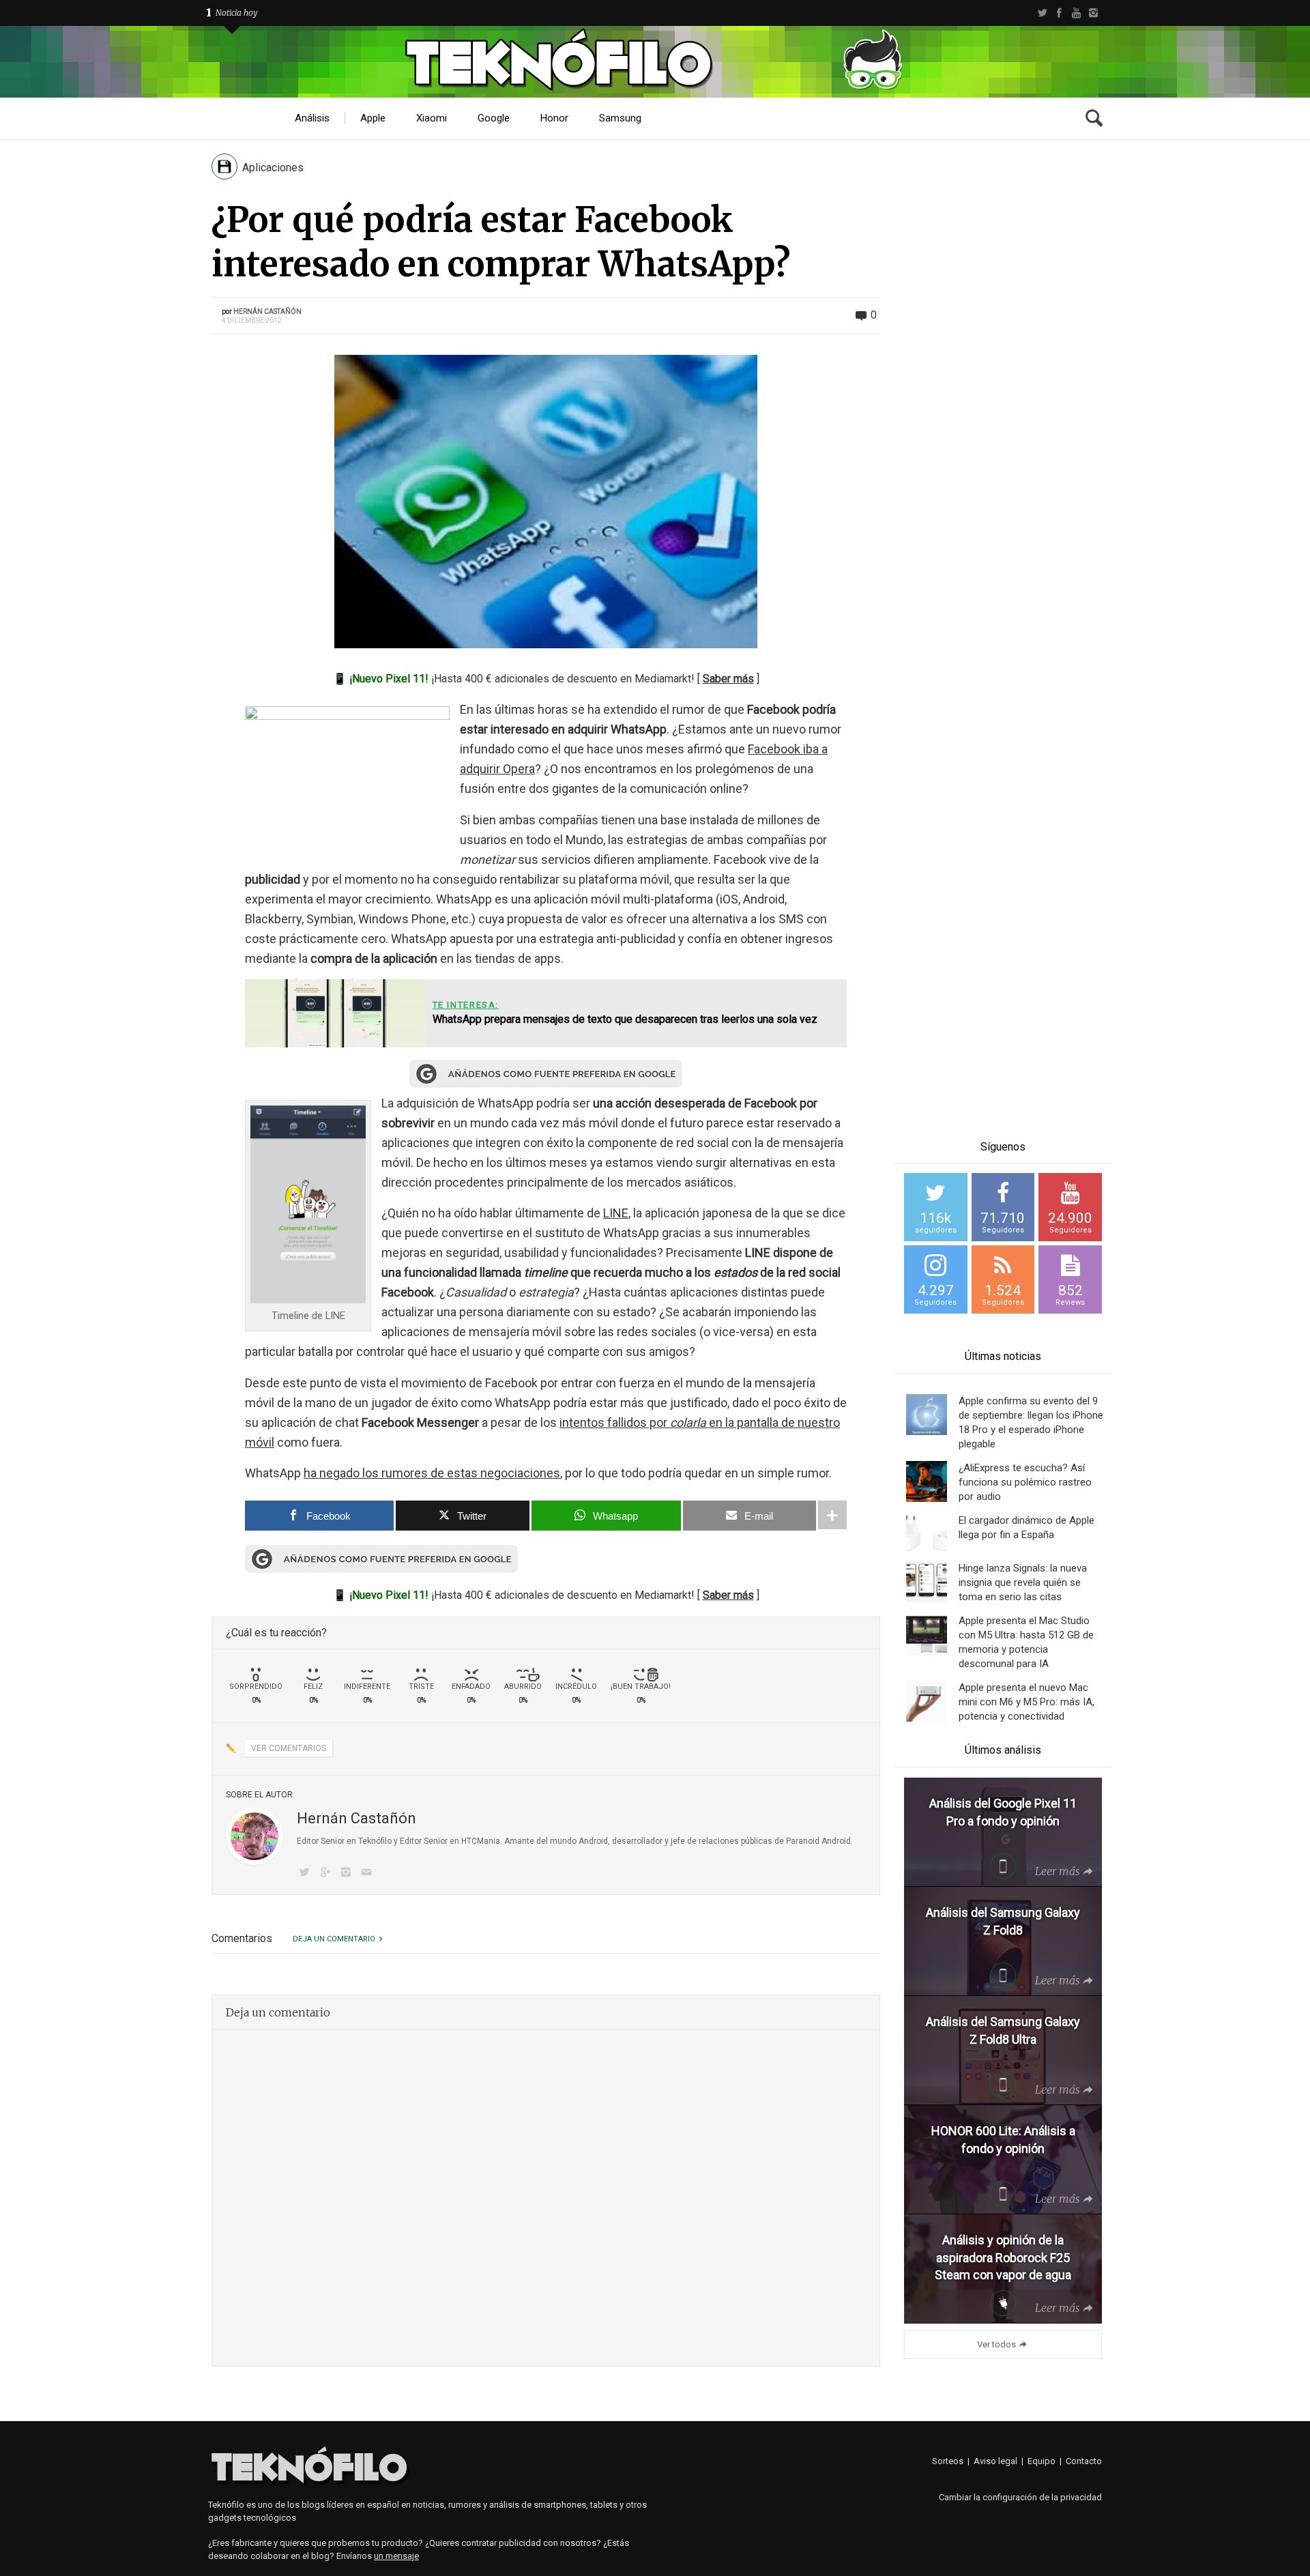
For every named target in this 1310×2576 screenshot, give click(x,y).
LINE (616, 1213)
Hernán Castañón (267, 312)
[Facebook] (1059, 13)
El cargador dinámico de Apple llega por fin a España (1027, 1528)
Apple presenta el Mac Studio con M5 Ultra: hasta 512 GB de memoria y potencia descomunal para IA (1026, 1642)
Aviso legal (995, 2461)
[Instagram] (1093, 13)
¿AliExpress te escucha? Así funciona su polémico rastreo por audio (1025, 1482)
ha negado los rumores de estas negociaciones (432, 1473)
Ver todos (996, 2344)
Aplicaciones (273, 168)
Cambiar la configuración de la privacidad (1020, 2497)
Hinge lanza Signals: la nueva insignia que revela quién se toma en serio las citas (1023, 1582)
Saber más (728, 679)
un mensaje (396, 2556)
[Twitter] (1042, 13)
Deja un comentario (334, 1939)
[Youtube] (1076, 13)
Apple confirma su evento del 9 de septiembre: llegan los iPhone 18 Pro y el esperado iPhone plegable (1031, 1422)
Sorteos (948, 2461)
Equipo (1042, 2461)
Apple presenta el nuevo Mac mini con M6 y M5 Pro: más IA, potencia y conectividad (1027, 1702)
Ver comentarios (289, 1748)
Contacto (1084, 2461)
